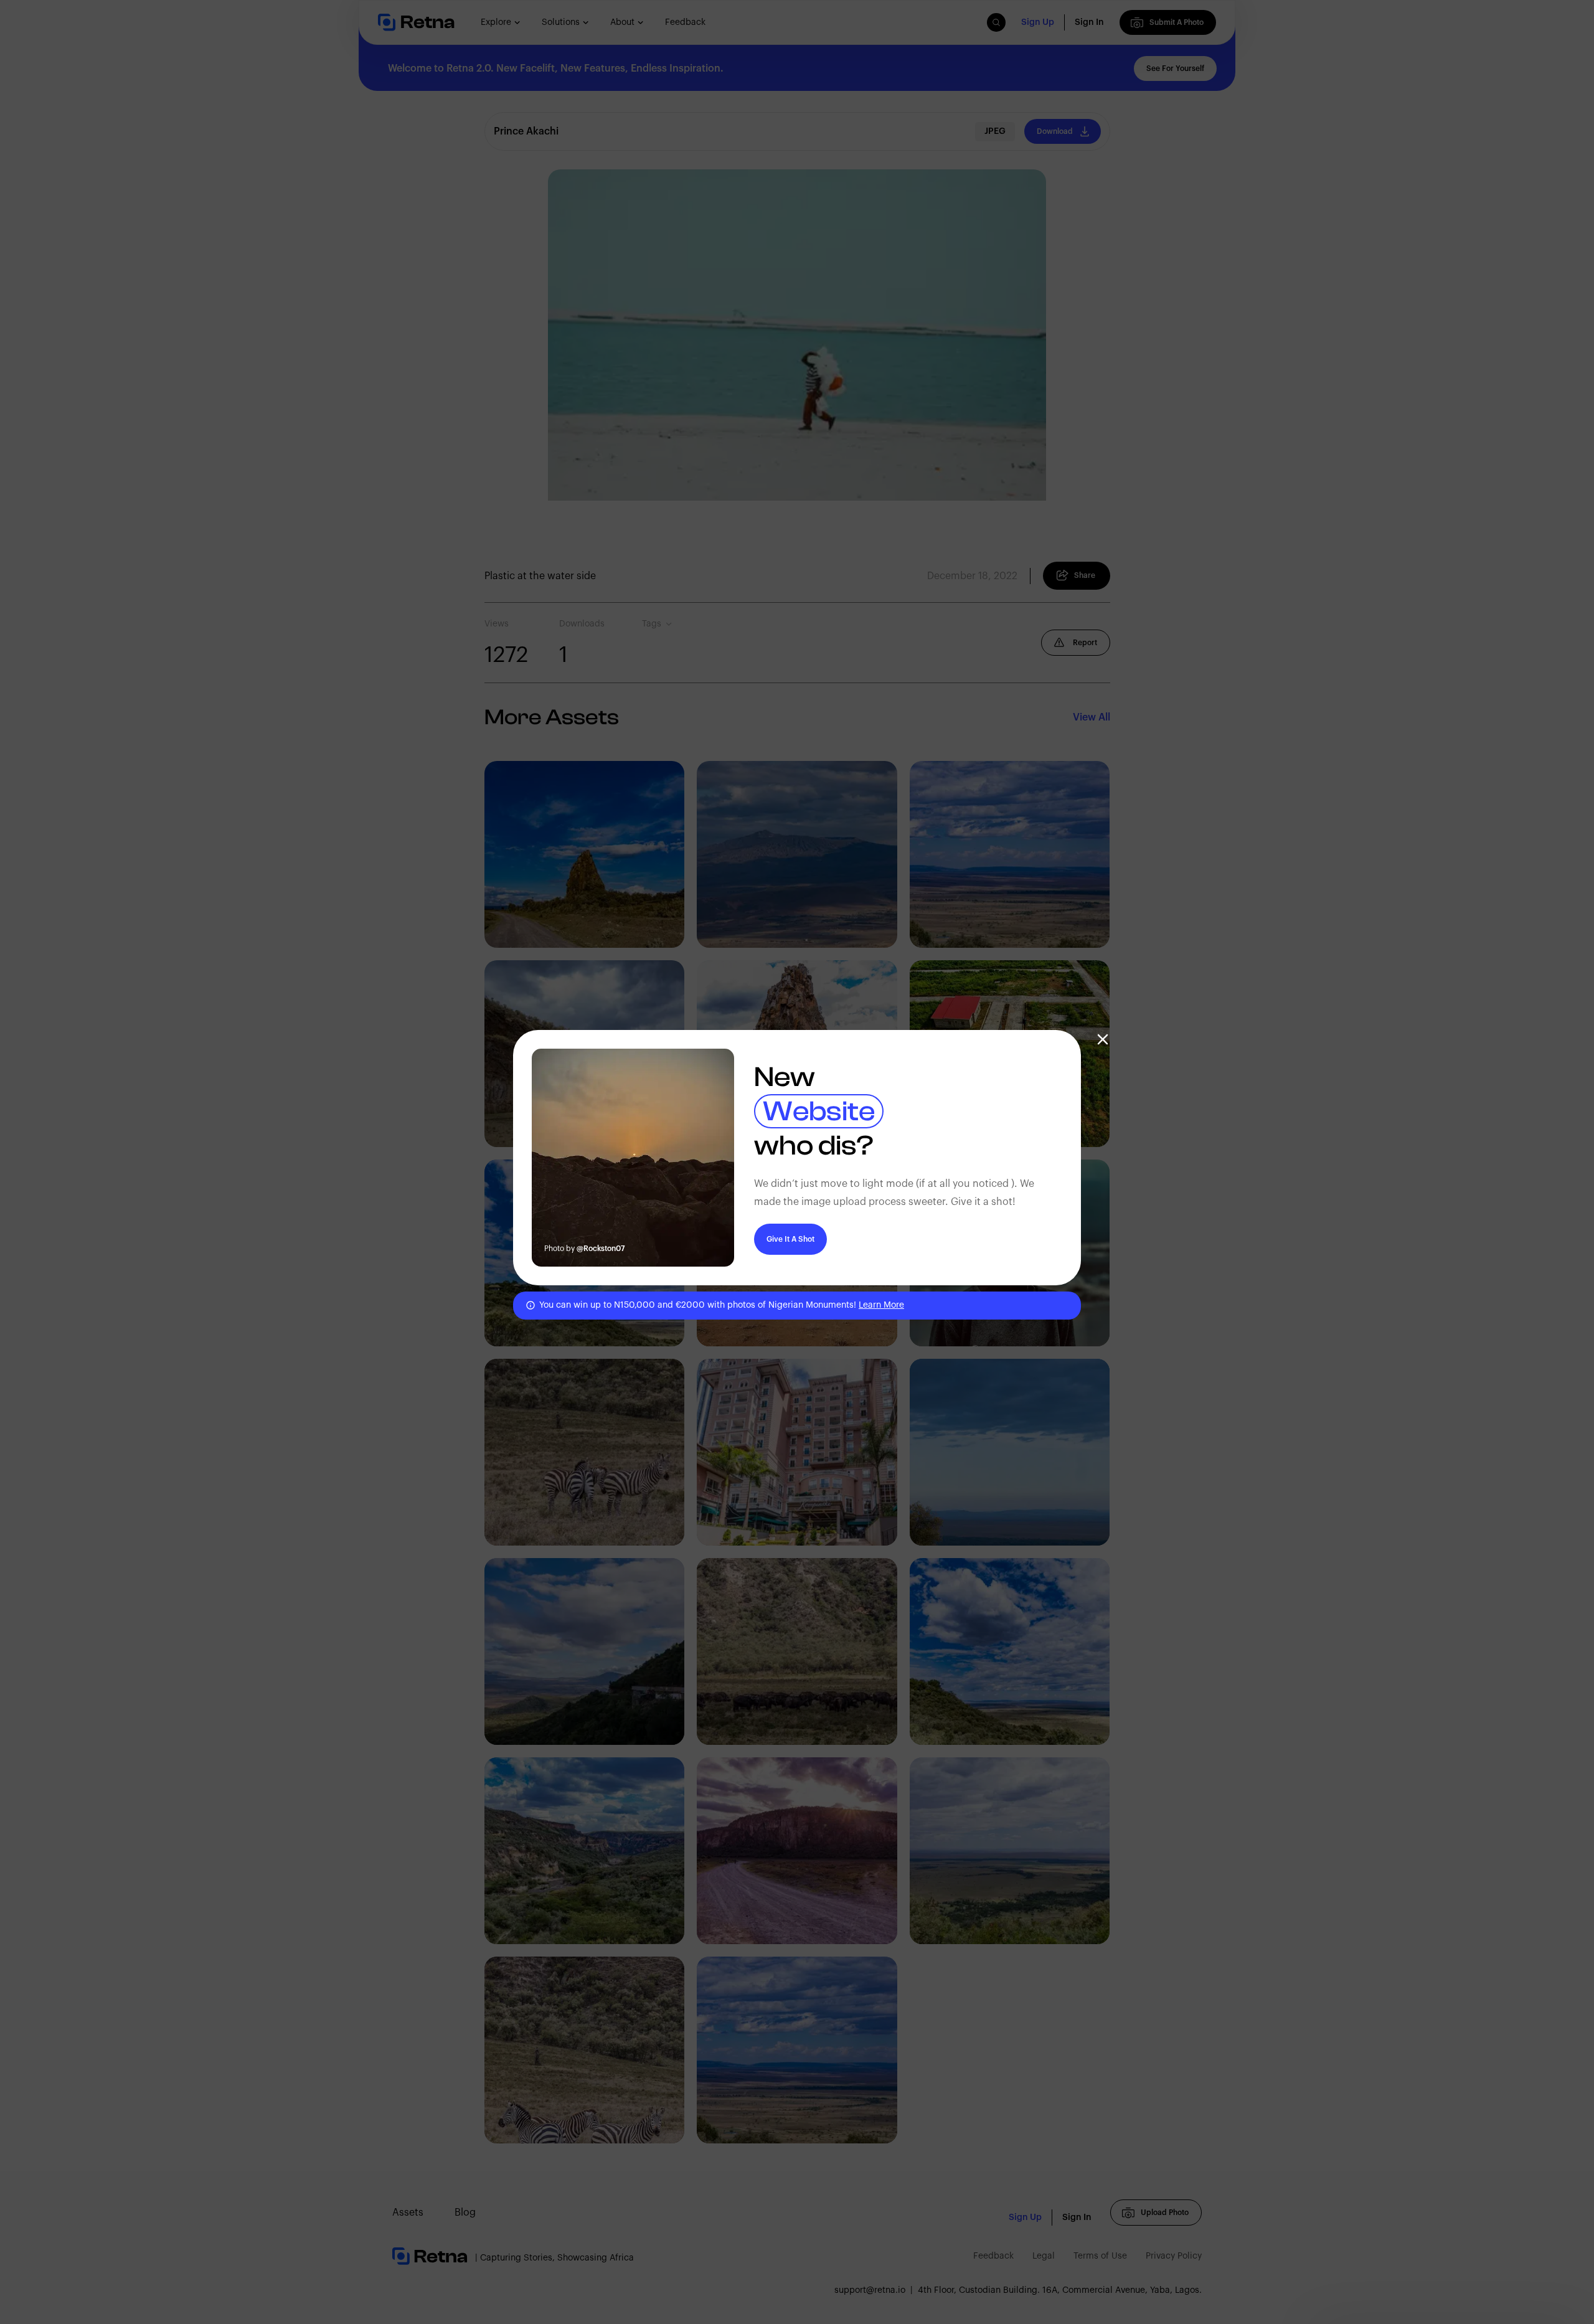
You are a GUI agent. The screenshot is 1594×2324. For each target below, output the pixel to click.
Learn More (881, 1305)
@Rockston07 (601, 1249)
